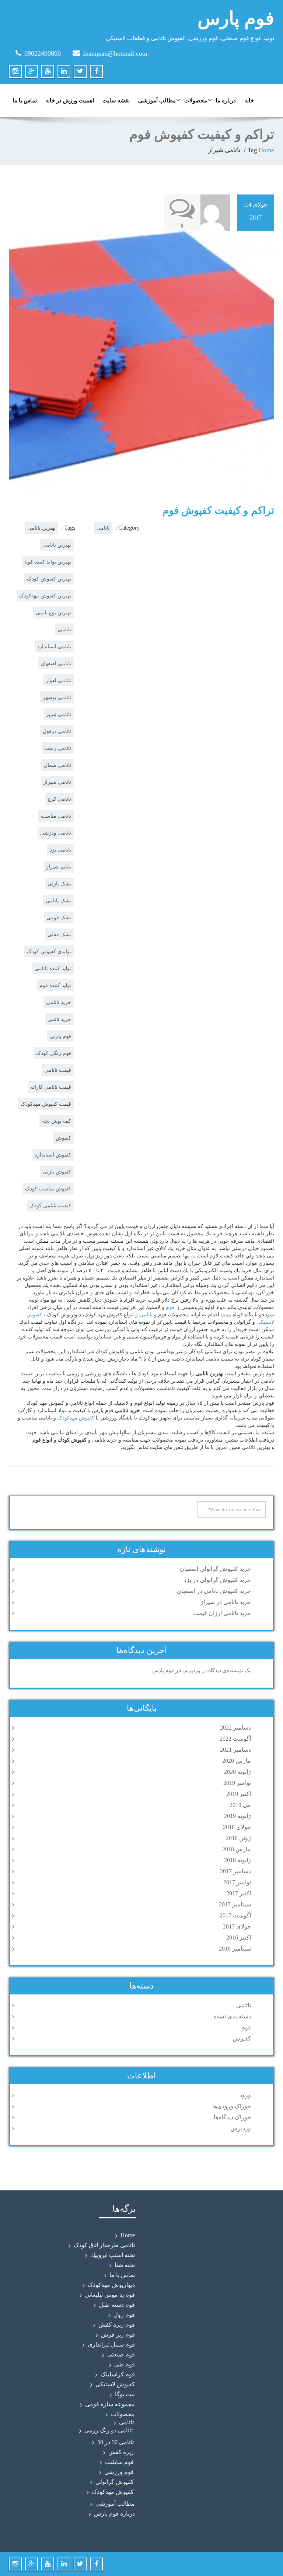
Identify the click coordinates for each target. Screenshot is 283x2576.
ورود (245, 2095)
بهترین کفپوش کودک (49, 579)
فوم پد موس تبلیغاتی (110, 2295)
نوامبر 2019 (237, 1783)
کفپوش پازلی (57, 1172)
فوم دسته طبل (117, 2305)
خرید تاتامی (59, 1002)
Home (266, 150)
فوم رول (124, 2315)
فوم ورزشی (119, 2472)
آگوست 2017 (235, 1915)
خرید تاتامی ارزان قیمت (222, 1613)
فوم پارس (236, 18)
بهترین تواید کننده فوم (48, 562)
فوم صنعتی (121, 2354)
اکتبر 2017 (239, 1893)
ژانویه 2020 (237, 1772)
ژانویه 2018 (237, 1860)
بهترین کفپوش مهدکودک (45, 596)
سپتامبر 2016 (235, 1949)
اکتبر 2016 (239, 1938)
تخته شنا (125, 2265)
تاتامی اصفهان (56, 663)
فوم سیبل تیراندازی (111, 2345)
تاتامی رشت (58, 748)
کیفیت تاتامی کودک (50, 1205)
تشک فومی (59, 917)
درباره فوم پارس (114, 2514)
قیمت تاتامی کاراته (51, 1087)
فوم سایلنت (119, 2462)
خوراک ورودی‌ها (232, 2106)
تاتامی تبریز (59, 714)
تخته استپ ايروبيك (113, 2255)
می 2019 (240, 1805)
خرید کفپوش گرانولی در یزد (217, 1580)
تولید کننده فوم (55, 985)
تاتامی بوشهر (57, 697)
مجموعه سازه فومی (110, 2404)
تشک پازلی (59, 884)
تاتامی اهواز (58, 680)
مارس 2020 (237, 1761)
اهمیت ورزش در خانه (70, 101)
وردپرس (241, 2128)
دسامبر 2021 (235, 1750)
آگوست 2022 (235, 1739)
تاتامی (64, 629)
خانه (249, 101)
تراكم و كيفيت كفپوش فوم (218, 510)
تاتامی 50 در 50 (116, 2442)
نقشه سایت (116, 101)
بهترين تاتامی (41, 528)
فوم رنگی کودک (54, 1053)
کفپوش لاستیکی (115, 2384)
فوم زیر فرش (118, 2335)
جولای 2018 (237, 1827)
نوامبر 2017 (237, 1882)
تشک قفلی (59, 934)
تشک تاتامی (58, 901)
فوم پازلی (60, 1036)
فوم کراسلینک (118, 2374)
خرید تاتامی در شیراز (226, 1602)
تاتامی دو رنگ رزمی (109, 2430)
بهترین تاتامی (57, 545)
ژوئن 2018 (238, 1838)
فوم (170, 1307)
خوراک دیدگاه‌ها (232, 2117)
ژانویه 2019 (237, 1816)
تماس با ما (25, 101)
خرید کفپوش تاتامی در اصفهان (214, 1591)
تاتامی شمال (57, 765)
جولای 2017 (237, 1926)
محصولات (196, 101)
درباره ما (226, 101)
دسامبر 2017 (235, 1871)
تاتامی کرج (59, 799)
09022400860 (43, 53)
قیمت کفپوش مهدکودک (46, 1104)
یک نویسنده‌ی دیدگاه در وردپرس (217, 1670)
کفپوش (63, 1138)
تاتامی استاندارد (54, 646)
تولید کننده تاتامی (53, 968)
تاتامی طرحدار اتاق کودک (104, 2245)
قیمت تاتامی (58, 1070)
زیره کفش (121, 2452)
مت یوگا (125, 2394)
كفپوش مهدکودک (76, 1417)
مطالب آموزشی (157, 101)
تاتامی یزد (60, 850)
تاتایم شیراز (59, 867)
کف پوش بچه (57, 1121)
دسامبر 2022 (235, 1728)
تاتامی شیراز (57, 782)
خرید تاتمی (59, 1019)
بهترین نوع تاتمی (53, 613)
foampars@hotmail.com (115, 53)
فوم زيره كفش (117, 2325)
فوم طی (125, 2364)
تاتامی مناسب (56, 816)
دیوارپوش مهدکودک (111, 2285)
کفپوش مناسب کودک (48, 1189)
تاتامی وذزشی (56, 833)
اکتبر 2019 (239, 1794)
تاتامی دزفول (57, 731)
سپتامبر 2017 (235, 1904)
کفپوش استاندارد (53, 1155)
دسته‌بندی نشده (232, 2016)
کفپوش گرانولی (115, 2482)
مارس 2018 (237, 1849)
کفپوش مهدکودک (113, 2492)
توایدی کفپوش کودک (49, 951)
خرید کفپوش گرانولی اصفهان (215, 1569)
